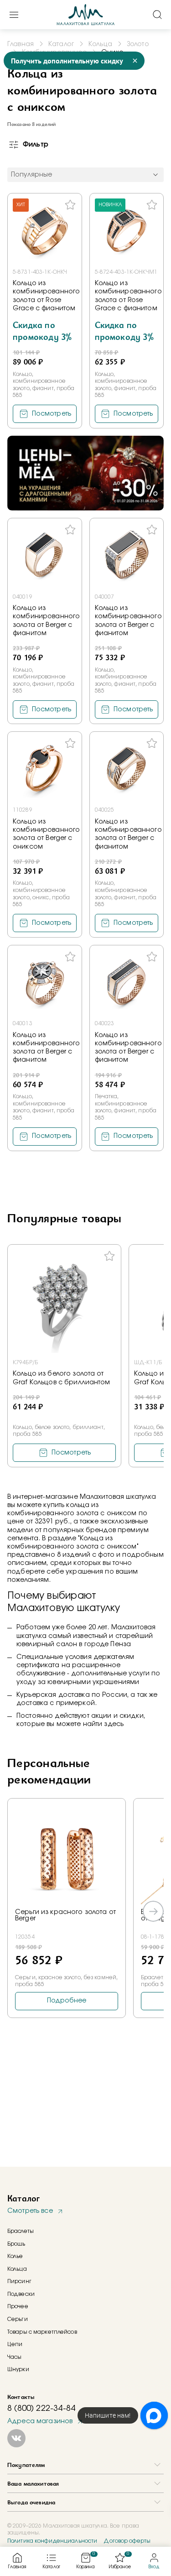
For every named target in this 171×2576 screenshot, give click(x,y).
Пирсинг (19, 2281)
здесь (114, 1724)
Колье (15, 2256)
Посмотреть (52, 414)
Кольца (17, 2269)
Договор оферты (127, 2541)
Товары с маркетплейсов (42, 2332)
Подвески (21, 2294)
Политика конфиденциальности (52, 2541)
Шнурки (18, 2369)
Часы (14, 2357)
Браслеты (21, 2231)
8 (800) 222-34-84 (41, 2409)
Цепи (15, 2344)
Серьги (18, 2319)
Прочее (18, 2306)
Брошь (16, 2244)
